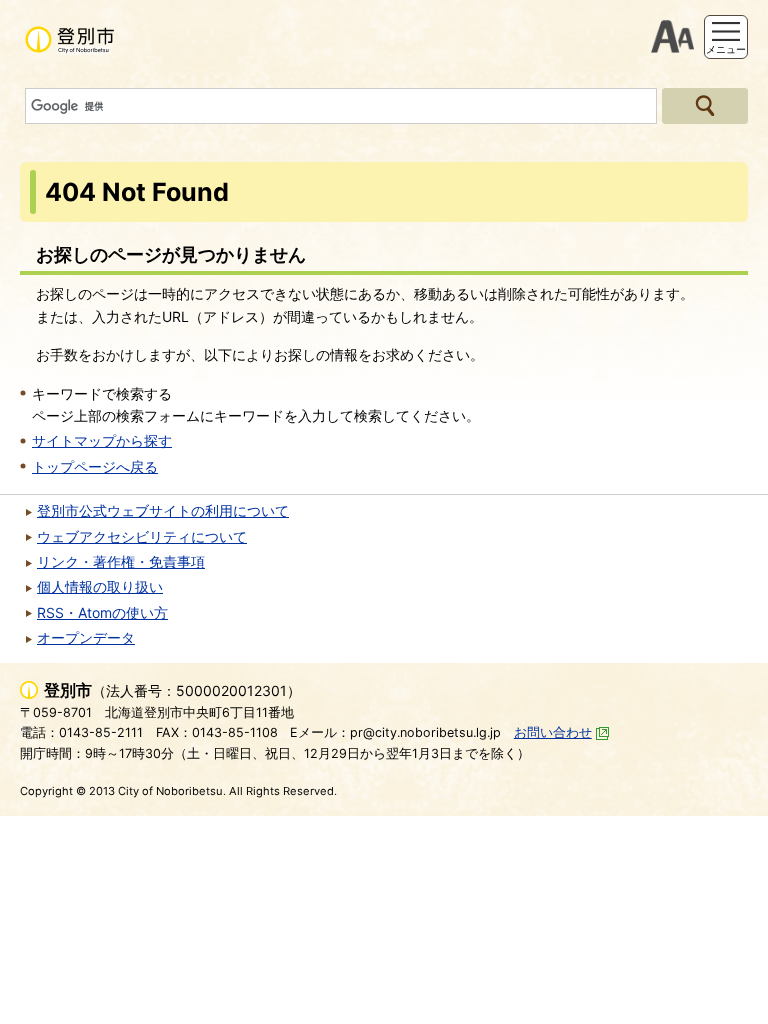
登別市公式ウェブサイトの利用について (163, 510)
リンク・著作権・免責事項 (121, 561)
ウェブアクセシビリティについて (142, 536)
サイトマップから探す (102, 440)
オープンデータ (86, 637)
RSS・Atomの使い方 (102, 612)
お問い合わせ (553, 732)
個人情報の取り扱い (100, 586)
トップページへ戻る (95, 466)
